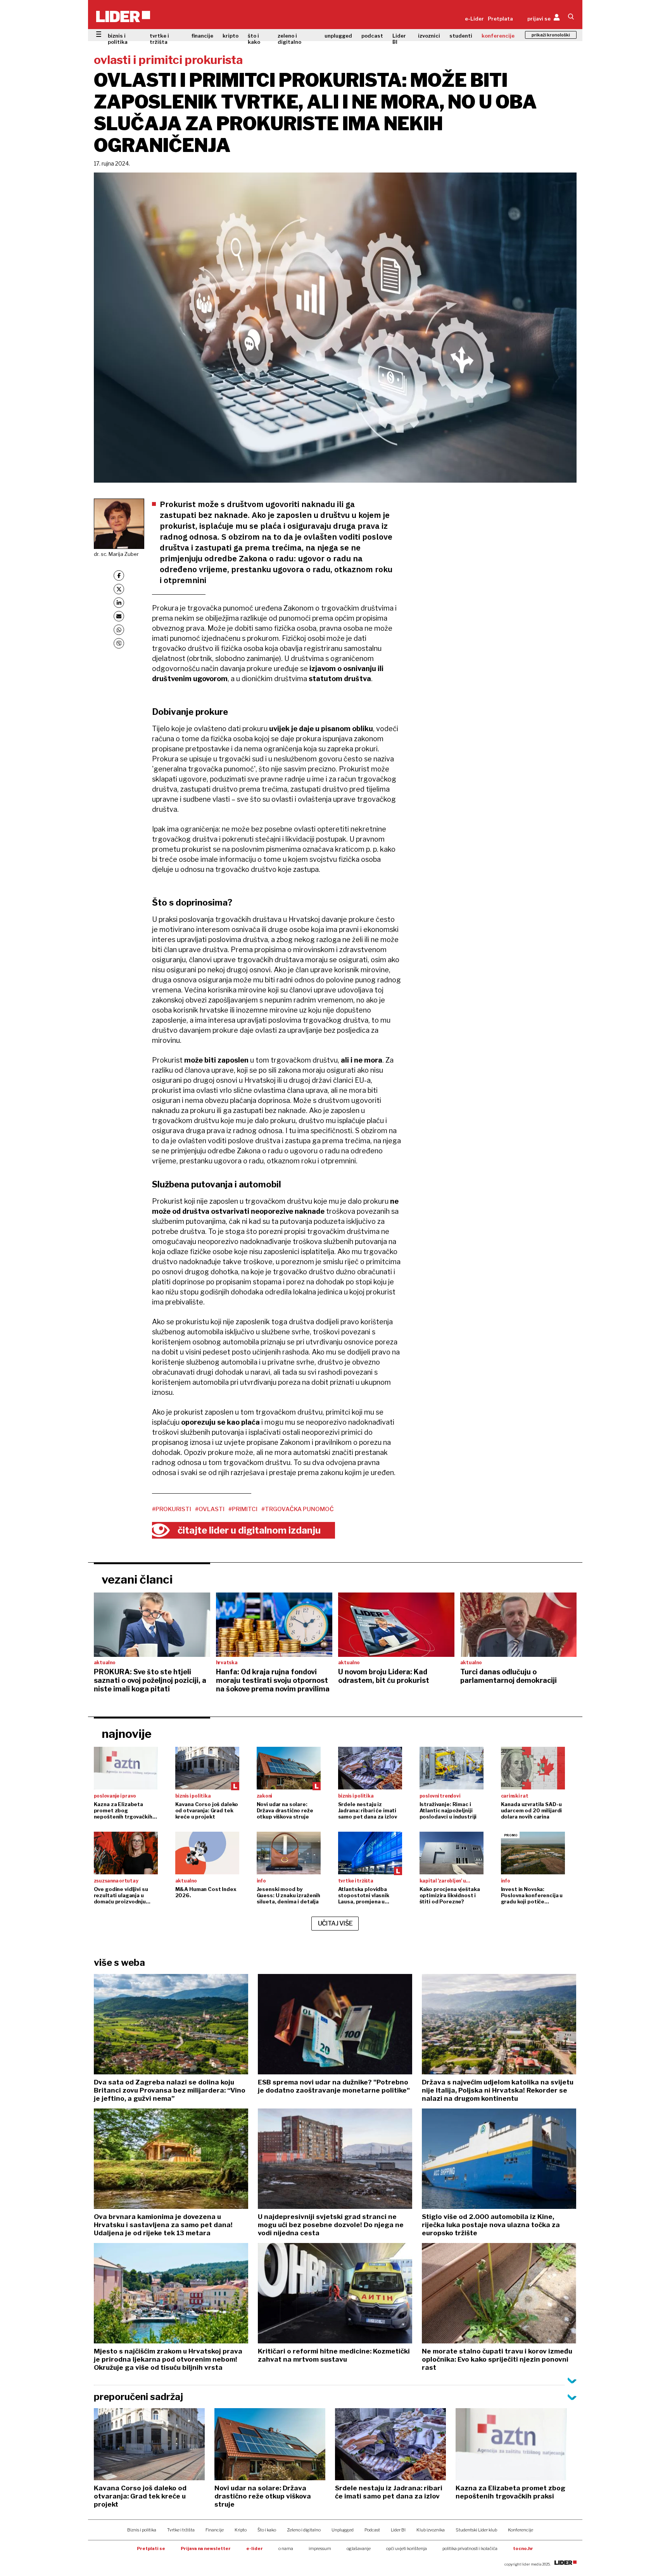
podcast (372, 36)
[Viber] (119, 643)
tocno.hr (523, 2548)
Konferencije (521, 2530)
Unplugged (343, 2530)
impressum (320, 2548)
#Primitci (243, 1509)
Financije (215, 2530)
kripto (231, 36)
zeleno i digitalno (289, 39)
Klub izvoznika (431, 2530)
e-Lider (474, 19)
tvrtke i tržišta (159, 39)
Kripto (241, 2530)
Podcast (372, 2530)
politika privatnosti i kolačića (470, 2548)
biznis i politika (118, 39)
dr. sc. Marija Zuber (116, 554)
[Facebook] (119, 575)
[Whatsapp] (119, 630)
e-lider (255, 2548)
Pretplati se (151, 2548)
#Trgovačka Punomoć (298, 1509)
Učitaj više (335, 1923)
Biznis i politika (142, 2530)
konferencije (498, 36)
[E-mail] (119, 616)
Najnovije (127, 1734)
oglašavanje (359, 2548)
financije (202, 36)
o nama (286, 2548)
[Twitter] (119, 589)
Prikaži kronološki (551, 35)
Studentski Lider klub (476, 2530)
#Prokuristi (172, 1509)
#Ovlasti (210, 1509)
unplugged (338, 36)
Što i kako (267, 2530)
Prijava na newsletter (206, 2548)
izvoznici (429, 36)
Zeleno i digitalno (304, 2530)
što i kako (254, 39)
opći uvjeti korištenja (407, 2548)
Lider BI (399, 39)
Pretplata (500, 19)
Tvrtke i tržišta (181, 2530)
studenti (461, 36)
